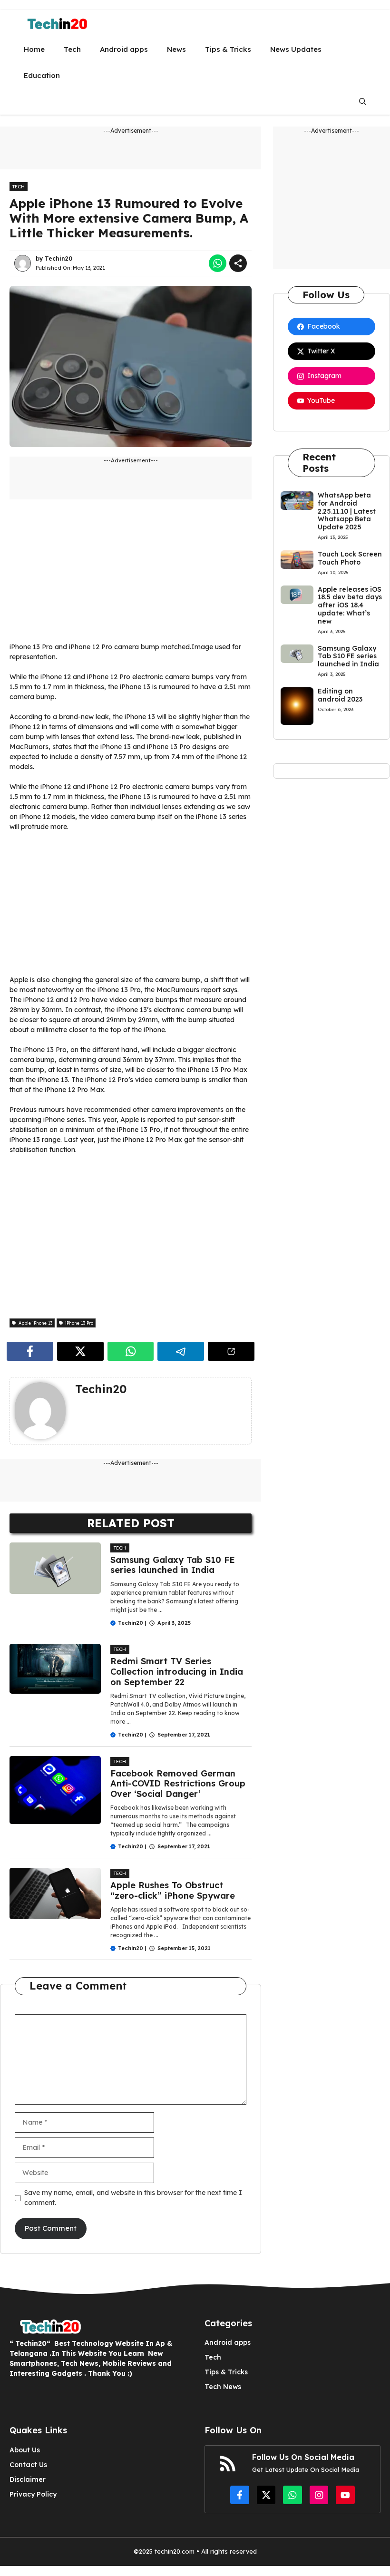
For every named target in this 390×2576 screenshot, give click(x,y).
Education (42, 75)
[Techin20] (54, 23)
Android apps (124, 49)
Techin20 (58, 259)
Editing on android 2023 (340, 695)
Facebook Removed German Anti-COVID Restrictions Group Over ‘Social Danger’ (178, 1784)
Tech (72, 49)
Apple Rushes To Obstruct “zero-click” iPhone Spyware (173, 1890)
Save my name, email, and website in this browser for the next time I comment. (133, 2198)
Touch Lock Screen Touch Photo (350, 558)
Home (34, 49)
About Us (25, 2450)
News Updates (296, 49)
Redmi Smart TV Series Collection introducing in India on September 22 (177, 1671)
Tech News (223, 2387)
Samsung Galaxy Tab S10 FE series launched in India (173, 1565)
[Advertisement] (131, 576)
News (176, 49)
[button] (363, 102)
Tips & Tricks (228, 49)
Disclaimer (28, 2479)
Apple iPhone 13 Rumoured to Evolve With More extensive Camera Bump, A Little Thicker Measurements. (129, 218)
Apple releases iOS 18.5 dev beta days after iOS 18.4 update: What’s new (350, 605)
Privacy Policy (33, 2494)
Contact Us (28, 2465)
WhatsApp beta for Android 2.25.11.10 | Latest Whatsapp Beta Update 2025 (347, 511)
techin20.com (174, 2551)
